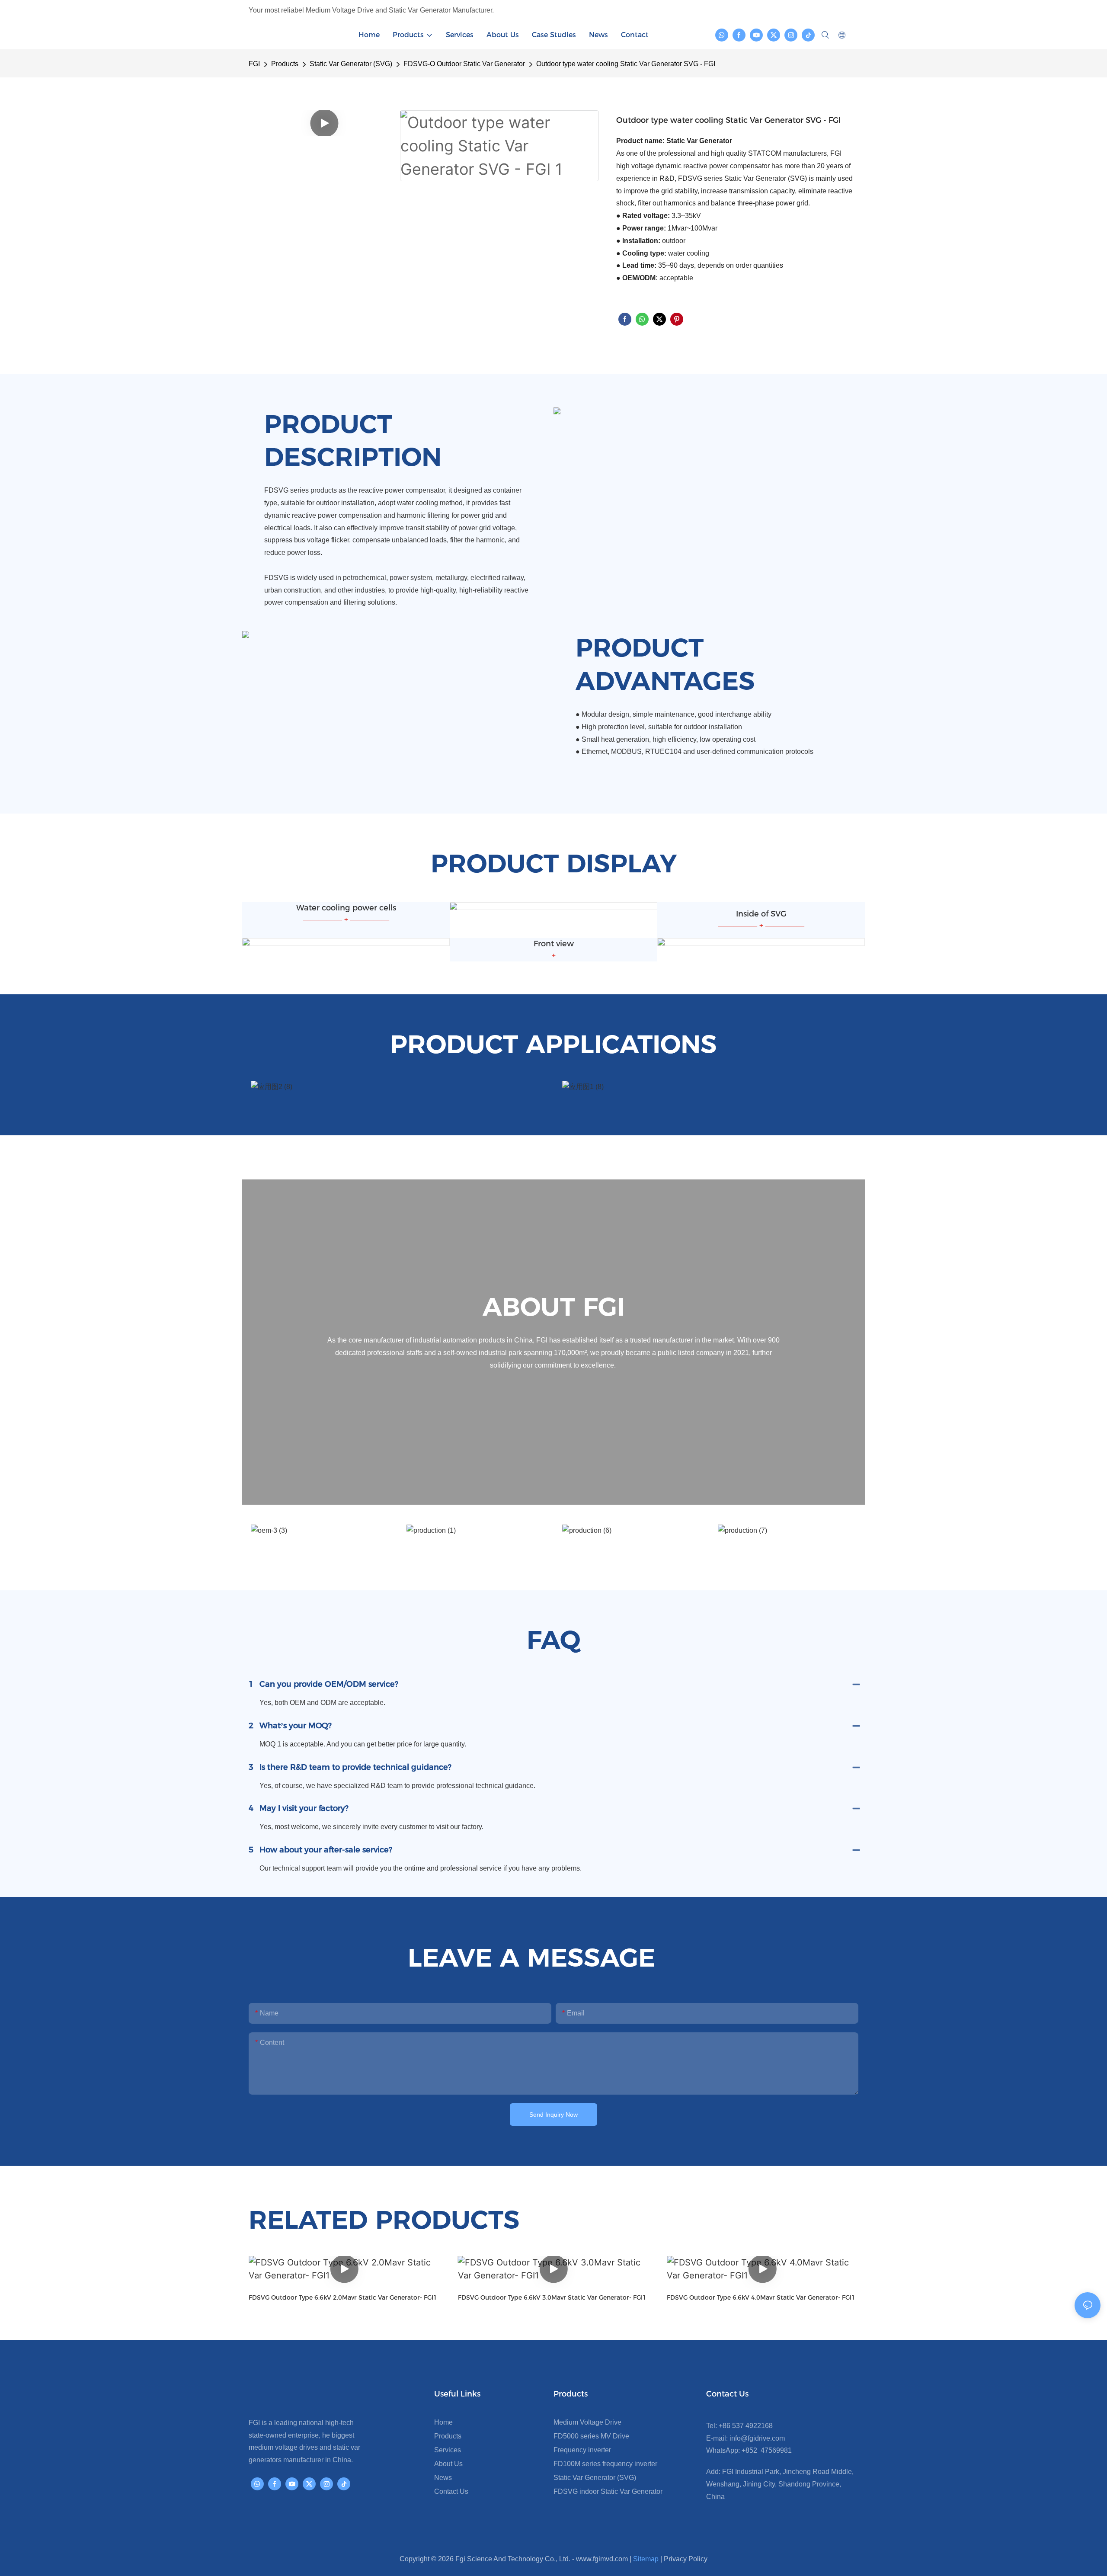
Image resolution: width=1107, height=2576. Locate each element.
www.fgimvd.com (602, 2559)
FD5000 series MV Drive (591, 2436)
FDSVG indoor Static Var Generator (608, 2491)
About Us (448, 2464)
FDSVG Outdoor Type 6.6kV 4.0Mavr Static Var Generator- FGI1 (761, 2297)
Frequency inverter (582, 2450)
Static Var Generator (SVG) (351, 64)
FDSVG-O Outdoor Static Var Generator (464, 64)
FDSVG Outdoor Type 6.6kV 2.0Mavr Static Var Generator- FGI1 (343, 2297)
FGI (254, 64)
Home (443, 2422)
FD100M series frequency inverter (605, 2464)
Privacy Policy (686, 2559)
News (443, 2478)
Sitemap (646, 2559)
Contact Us (451, 2491)
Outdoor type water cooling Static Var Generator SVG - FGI (626, 64)
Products (285, 64)
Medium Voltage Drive (587, 2422)
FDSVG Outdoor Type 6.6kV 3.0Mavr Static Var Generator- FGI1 (552, 2297)
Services (448, 2450)
